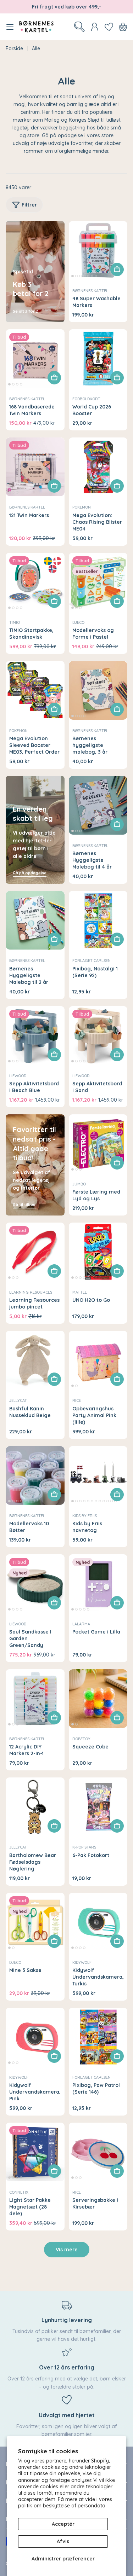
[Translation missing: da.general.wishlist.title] (109, 27)
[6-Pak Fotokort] (98, 1807)
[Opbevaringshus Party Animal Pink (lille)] (98, 1360)
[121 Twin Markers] (35, 467)
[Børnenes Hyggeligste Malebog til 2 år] (35, 920)
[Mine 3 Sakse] (35, 1922)
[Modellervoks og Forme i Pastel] (98, 582)
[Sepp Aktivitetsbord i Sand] (98, 1035)
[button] (73, 276)
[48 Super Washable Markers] (98, 250)
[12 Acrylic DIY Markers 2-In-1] (35, 1699)
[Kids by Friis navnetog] (98, 1475)
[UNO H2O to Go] (98, 1252)
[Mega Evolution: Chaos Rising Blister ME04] (98, 467)
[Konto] (95, 27)
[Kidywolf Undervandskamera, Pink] (35, 2037)
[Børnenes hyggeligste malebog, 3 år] (98, 690)
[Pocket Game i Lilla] (98, 1584)
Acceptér (63, 2524)
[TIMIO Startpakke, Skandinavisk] (35, 582)
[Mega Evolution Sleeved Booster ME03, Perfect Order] (35, 690)
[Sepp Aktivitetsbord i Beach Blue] (35, 1035)
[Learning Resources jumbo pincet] (35, 1252)
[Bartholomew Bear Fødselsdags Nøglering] (35, 1807)
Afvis (63, 2541)
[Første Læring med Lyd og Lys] (98, 1144)
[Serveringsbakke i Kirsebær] (98, 2152)
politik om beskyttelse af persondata (62, 2506)
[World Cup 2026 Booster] (98, 359)
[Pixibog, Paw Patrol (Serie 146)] (98, 2037)
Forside (14, 48)
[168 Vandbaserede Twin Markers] (35, 359)
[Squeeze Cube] (98, 1699)
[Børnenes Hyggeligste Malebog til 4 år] (98, 805)
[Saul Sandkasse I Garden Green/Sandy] (35, 1584)
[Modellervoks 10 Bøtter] (35, 1475)
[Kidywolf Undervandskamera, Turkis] (98, 1922)
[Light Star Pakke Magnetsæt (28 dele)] (35, 2152)
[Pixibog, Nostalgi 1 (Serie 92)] (98, 920)
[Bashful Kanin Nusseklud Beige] (35, 1360)
